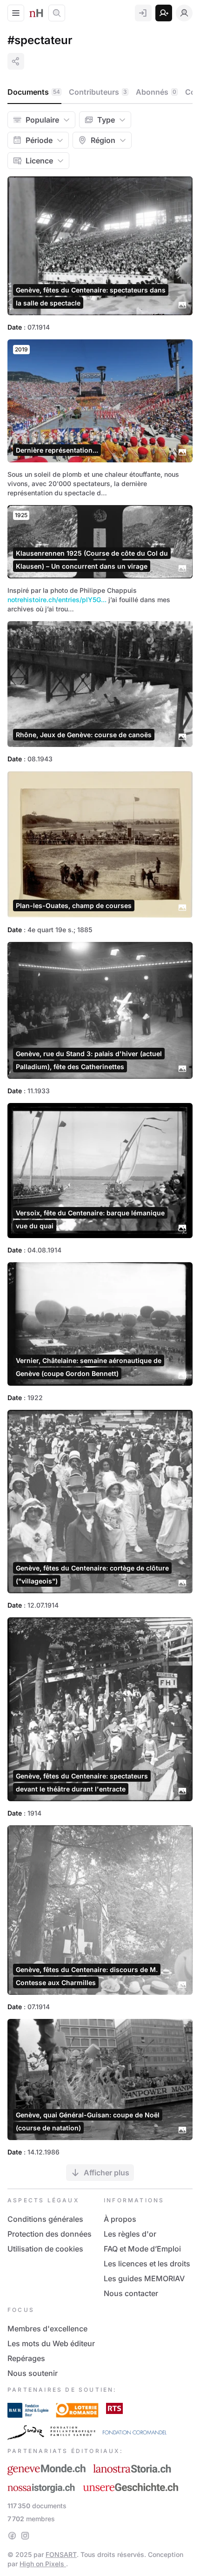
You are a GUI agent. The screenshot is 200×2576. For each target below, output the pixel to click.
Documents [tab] (34, 92)
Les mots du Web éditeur (51, 2343)
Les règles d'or (130, 2234)
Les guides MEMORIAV (144, 2278)
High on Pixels (43, 2564)
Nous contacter (131, 2293)
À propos (120, 2219)
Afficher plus (107, 2173)
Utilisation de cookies (45, 2249)
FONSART (61, 2554)
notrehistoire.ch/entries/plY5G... (57, 600)
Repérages (26, 2358)
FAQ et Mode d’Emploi (142, 2249)
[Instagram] (25, 2536)
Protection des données (50, 2234)
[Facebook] (12, 2536)
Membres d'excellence (47, 2329)
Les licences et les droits (147, 2264)
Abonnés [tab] (156, 92)
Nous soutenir (33, 2373)
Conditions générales (45, 2219)
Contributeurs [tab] (98, 92)
